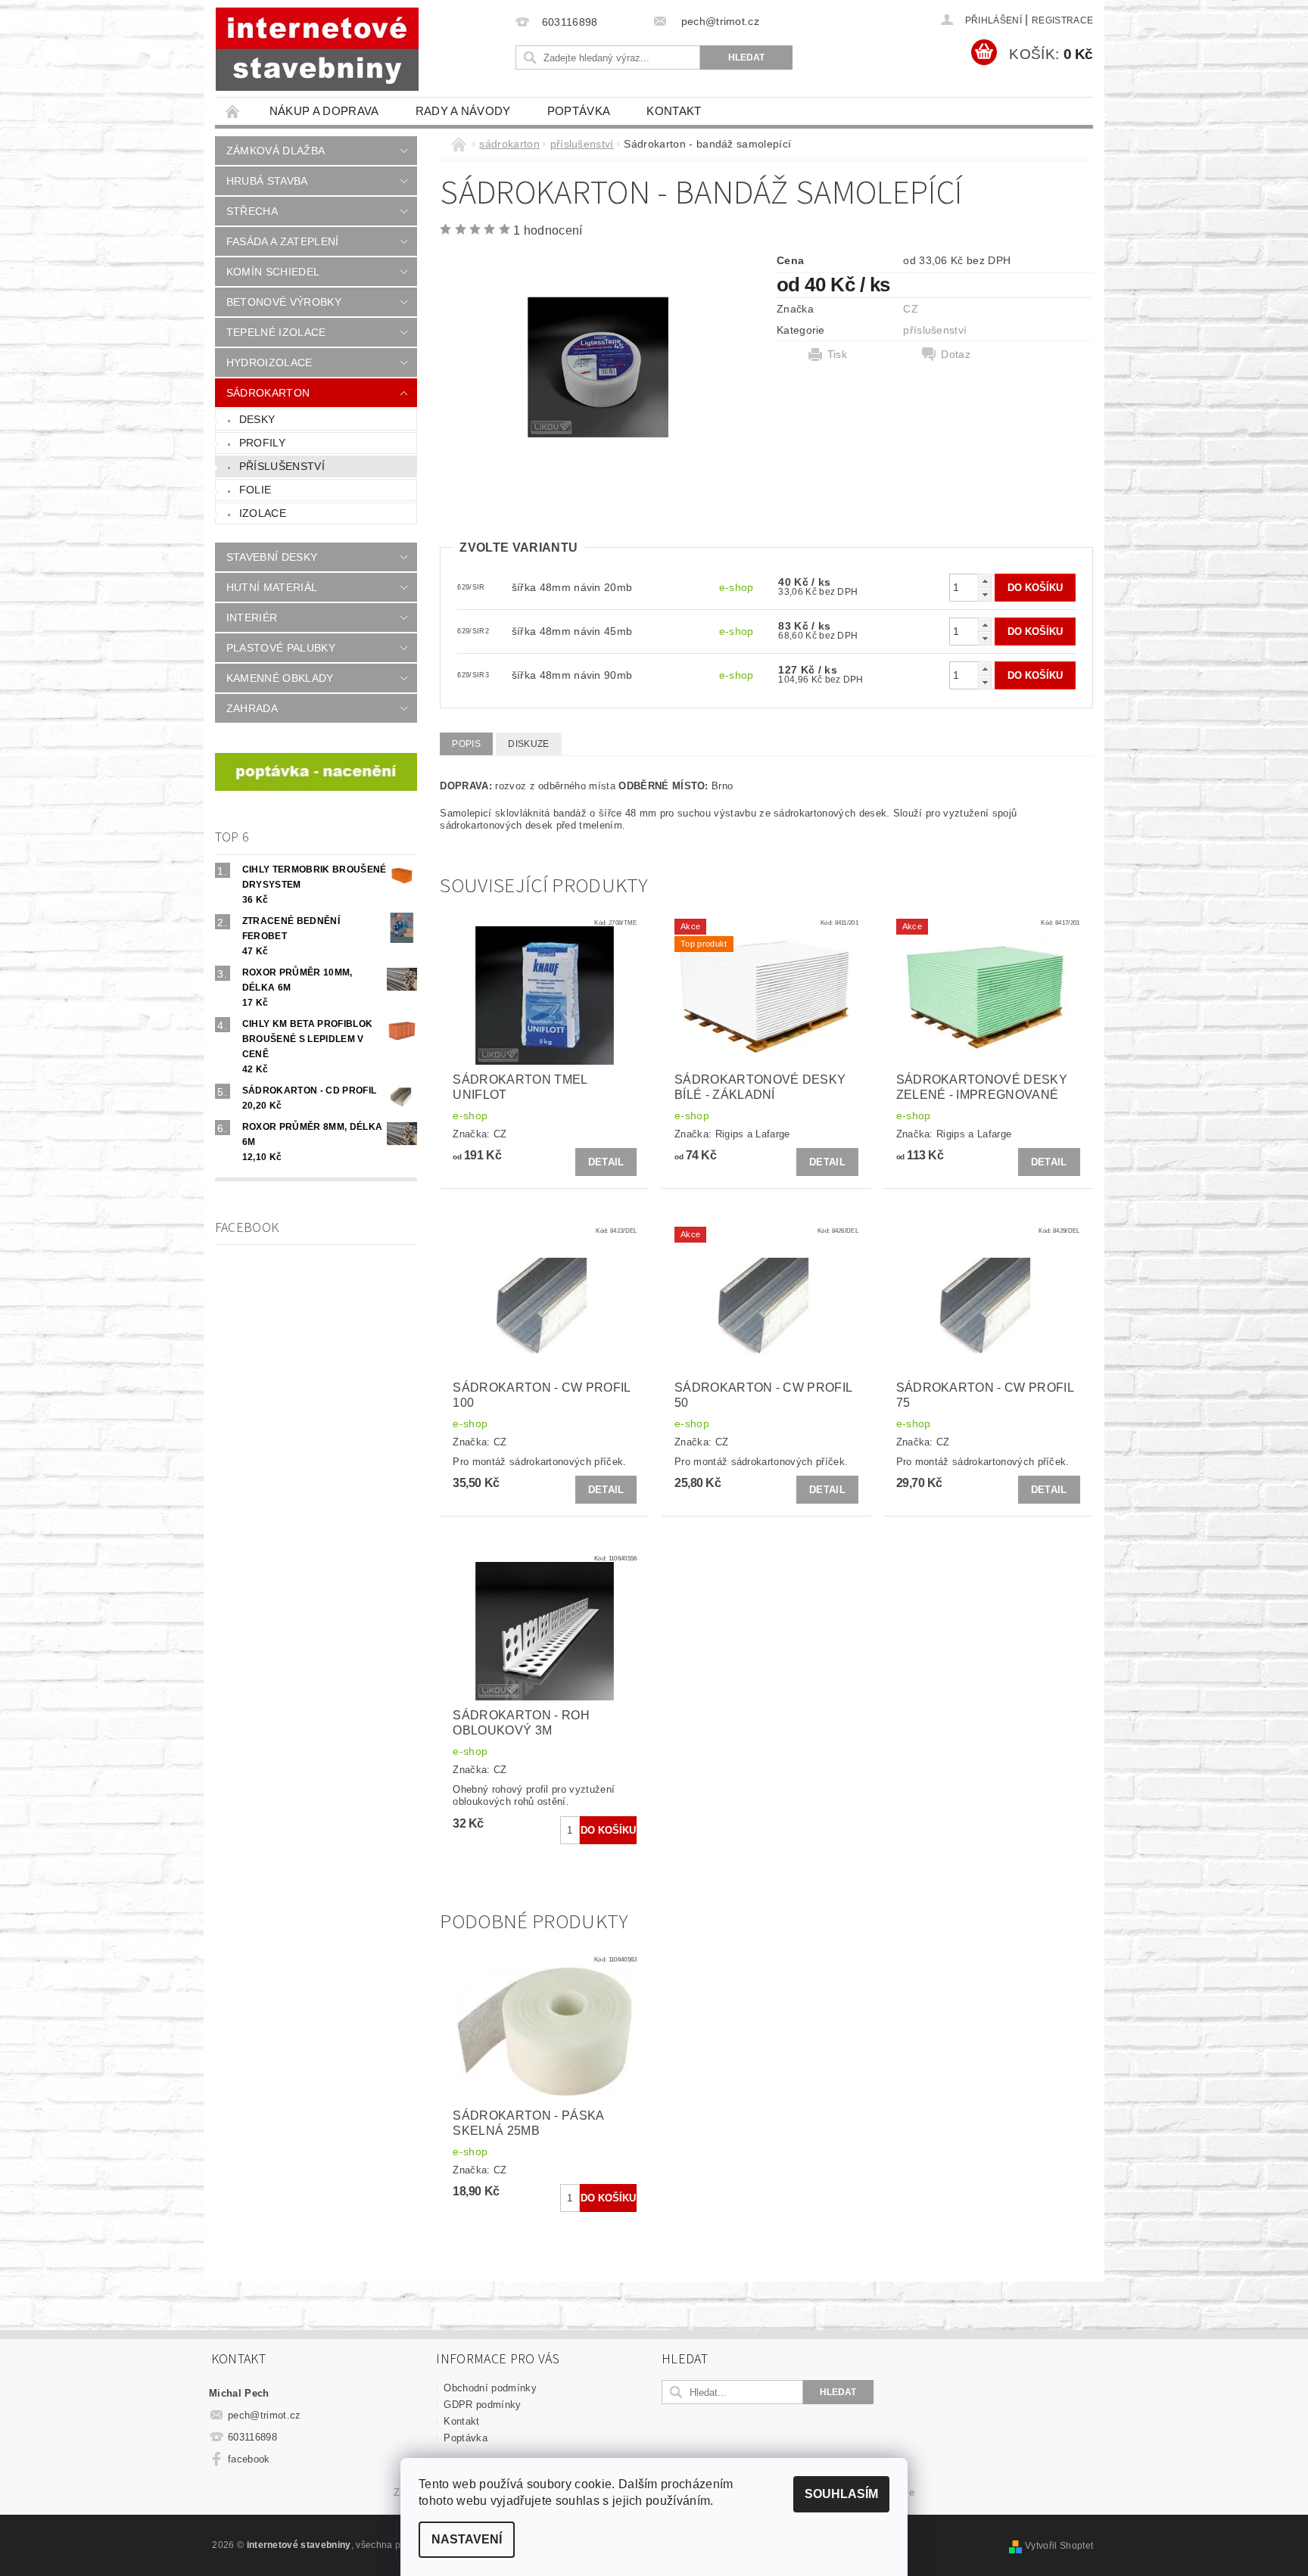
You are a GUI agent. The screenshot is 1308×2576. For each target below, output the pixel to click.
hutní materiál (272, 587)
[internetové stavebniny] (317, 49)
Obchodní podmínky (490, 2388)
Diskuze (528, 744)
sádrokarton (268, 393)
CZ (911, 309)
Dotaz (956, 354)
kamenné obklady (280, 678)
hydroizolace (269, 362)
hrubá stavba (267, 181)
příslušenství (282, 466)
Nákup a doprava (324, 111)
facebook (249, 2459)
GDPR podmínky (482, 2405)
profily (262, 443)
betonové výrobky (284, 302)
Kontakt (674, 111)
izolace (263, 513)
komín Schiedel (273, 272)
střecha (252, 211)
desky (257, 419)
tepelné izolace (276, 332)
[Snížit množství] (985, 594)
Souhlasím (841, 2494)
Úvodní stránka (233, 111)
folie (255, 490)
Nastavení (467, 2539)
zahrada (252, 708)
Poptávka (579, 111)
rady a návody (463, 111)
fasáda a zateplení (283, 241)
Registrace (1062, 20)
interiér (252, 618)
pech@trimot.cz (265, 2415)
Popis (466, 744)
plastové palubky (281, 648)
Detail (606, 1162)
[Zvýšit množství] (985, 581)
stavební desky (272, 557)
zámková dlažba (276, 151)
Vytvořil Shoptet (1059, 2546)
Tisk (837, 354)
